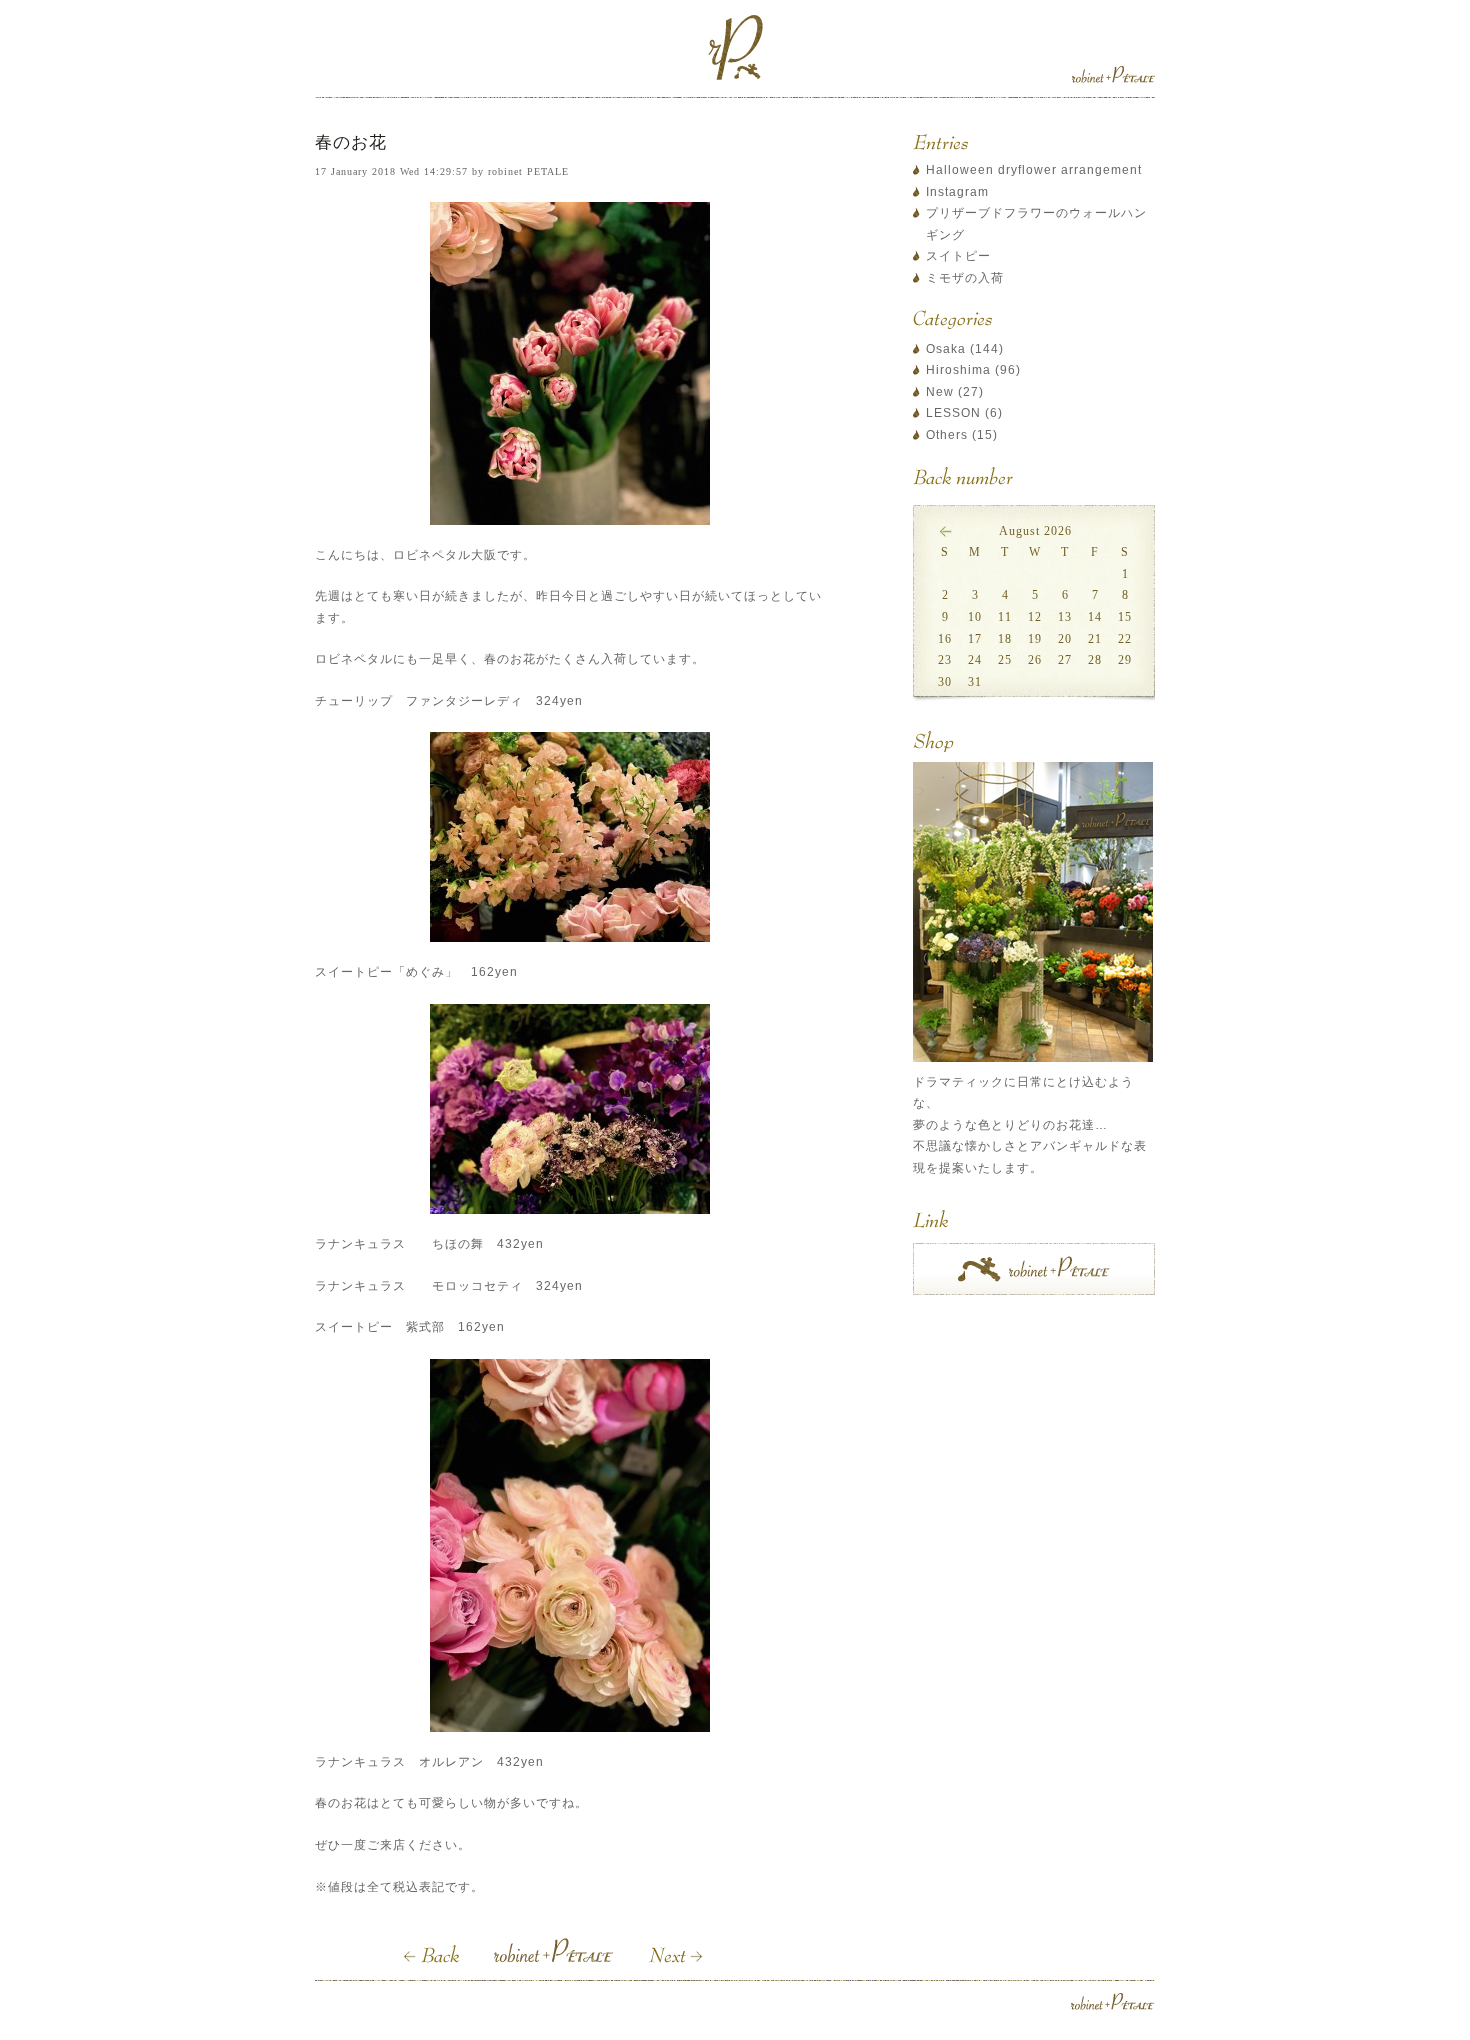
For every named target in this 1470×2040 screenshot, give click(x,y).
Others (947, 435)
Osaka (946, 349)
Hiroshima (958, 370)
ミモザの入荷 (965, 278)
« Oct (945, 531)
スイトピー (958, 256)
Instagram (957, 192)
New (940, 392)
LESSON (953, 413)
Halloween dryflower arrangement (1034, 170)
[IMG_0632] (570, 363)
